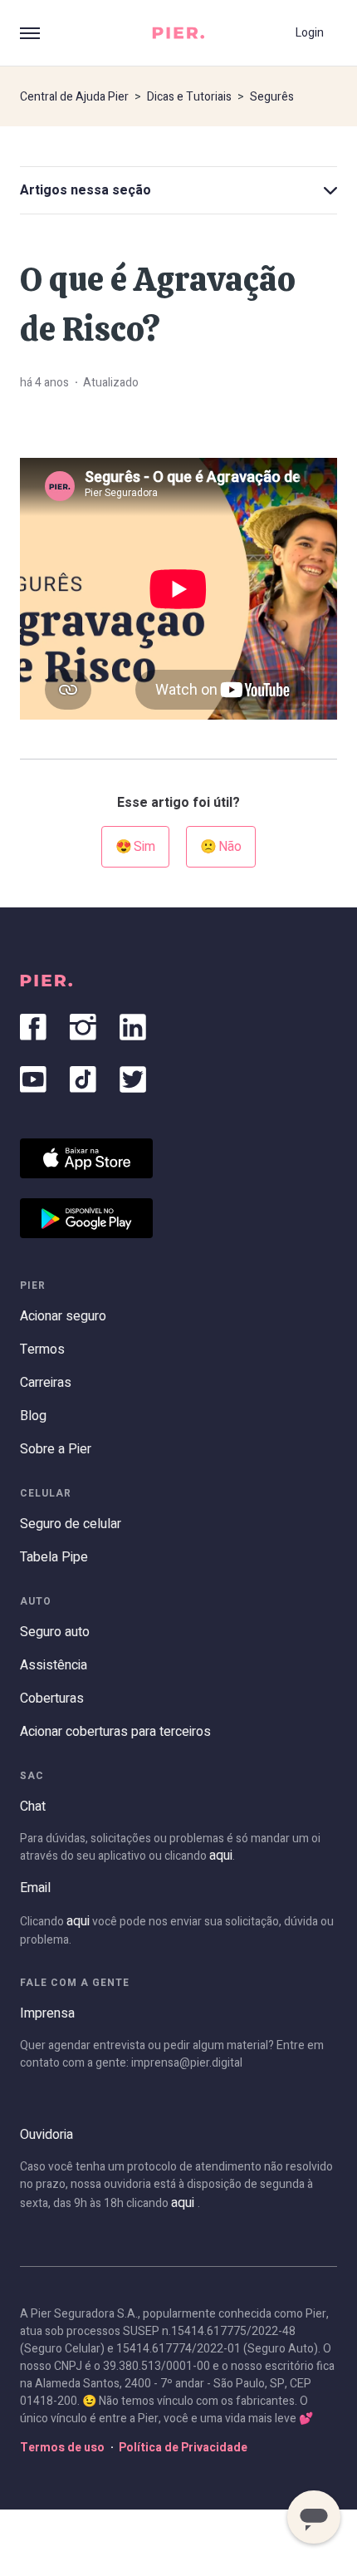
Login (310, 33)
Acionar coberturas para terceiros (115, 1732)
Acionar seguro (63, 1316)
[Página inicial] (178, 33)
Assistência (54, 1665)
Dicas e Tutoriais (189, 97)
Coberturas (52, 1698)
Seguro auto (55, 1632)
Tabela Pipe (54, 1557)
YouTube (33, 1079)
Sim (144, 847)
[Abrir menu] (30, 33)
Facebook (33, 1027)
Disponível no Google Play (86, 1218)
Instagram (83, 1027)
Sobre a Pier (56, 1449)
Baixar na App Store (86, 1158)
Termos (42, 1349)
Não (230, 847)
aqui (221, 1856)
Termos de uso (62, 2448)
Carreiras (46, 1383)
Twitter (133, 1079)
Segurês (272, 97)
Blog (33, 1416)
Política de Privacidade (183, 2448)
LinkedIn (133, 1027)
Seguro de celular (71, 1524)
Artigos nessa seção (86, 190)
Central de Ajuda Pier (74, 97)
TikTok (83, 1079)
